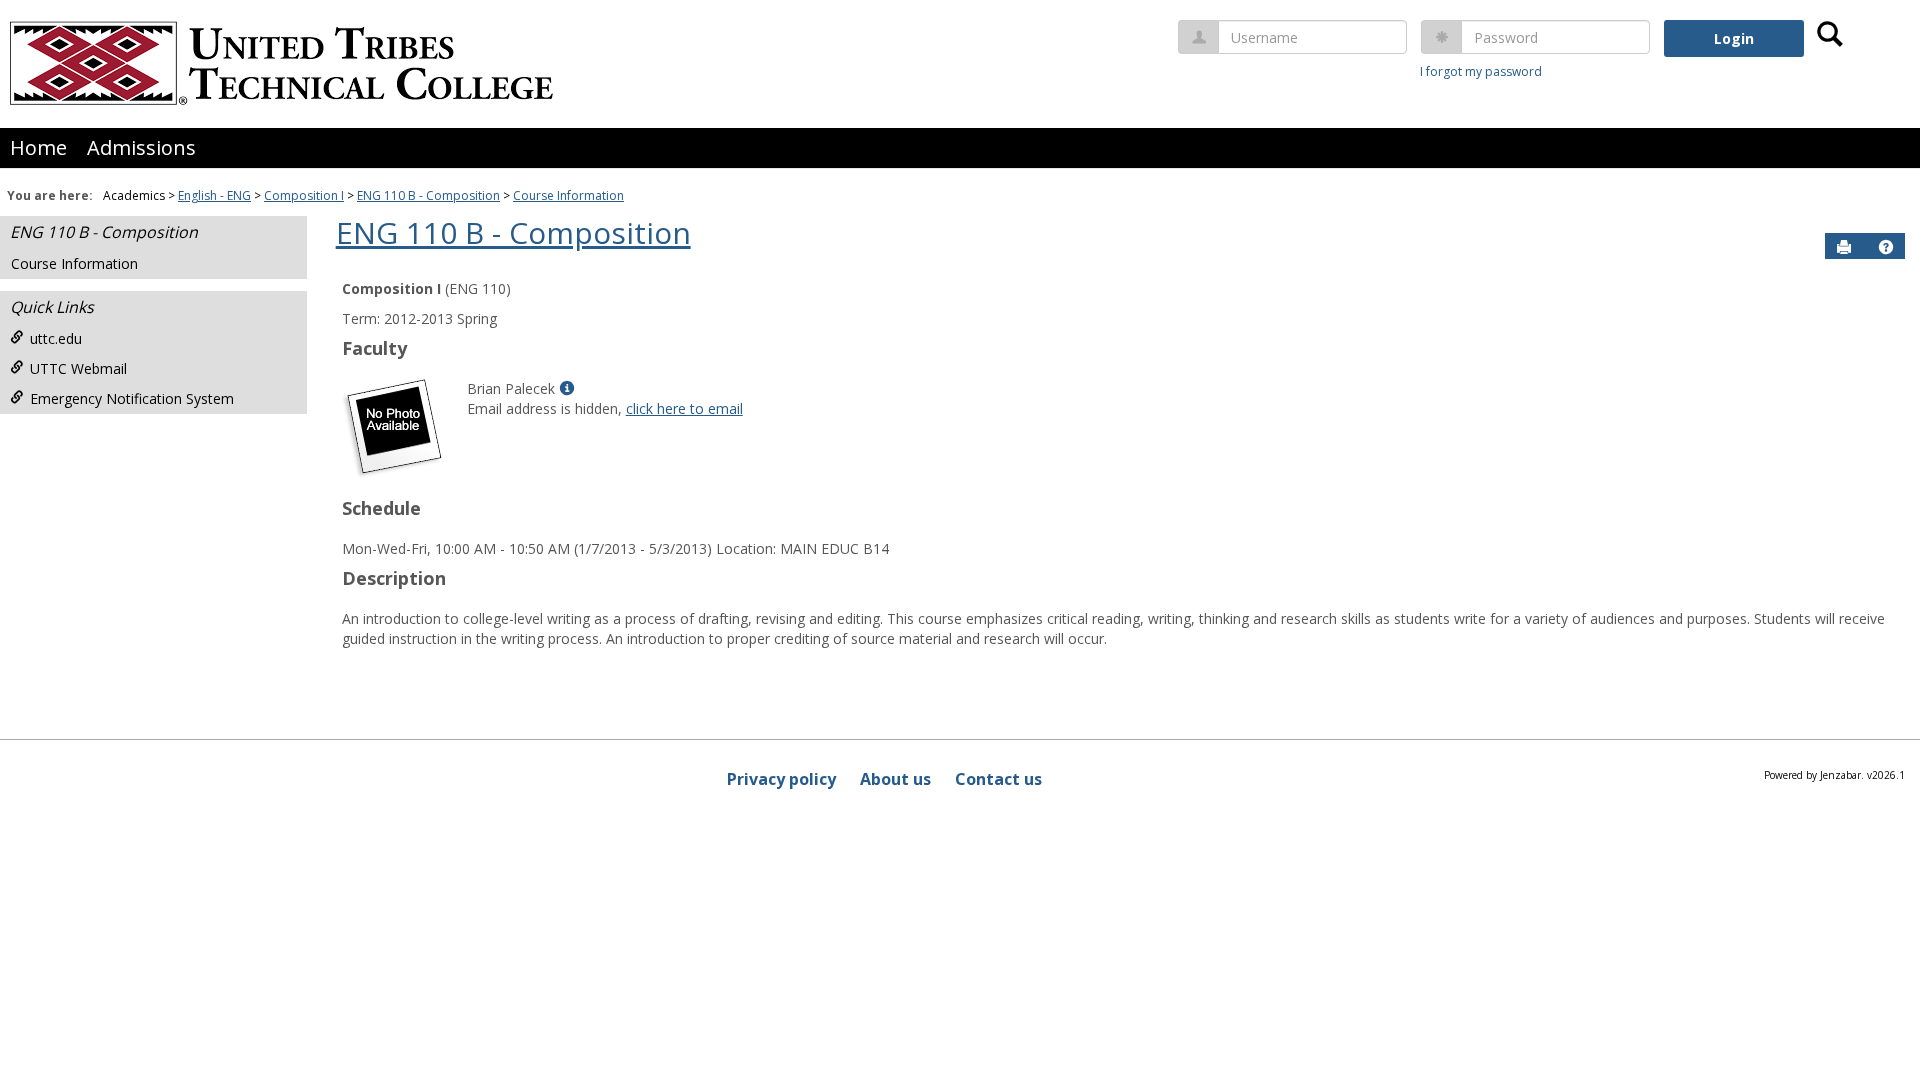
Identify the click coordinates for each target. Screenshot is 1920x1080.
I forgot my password (1481, 71)
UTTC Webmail (78, 368)
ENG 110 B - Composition (428, 195)
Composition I (304, 195)
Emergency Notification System (132, 398)
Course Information (568, 195)
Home (38, 147)
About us (895, 779)
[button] (1886, 247)
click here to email (684, 408)
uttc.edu (56, 338)
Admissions (141, 147)
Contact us (998, 779)
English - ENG (214, 195)
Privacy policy (781, 779)
